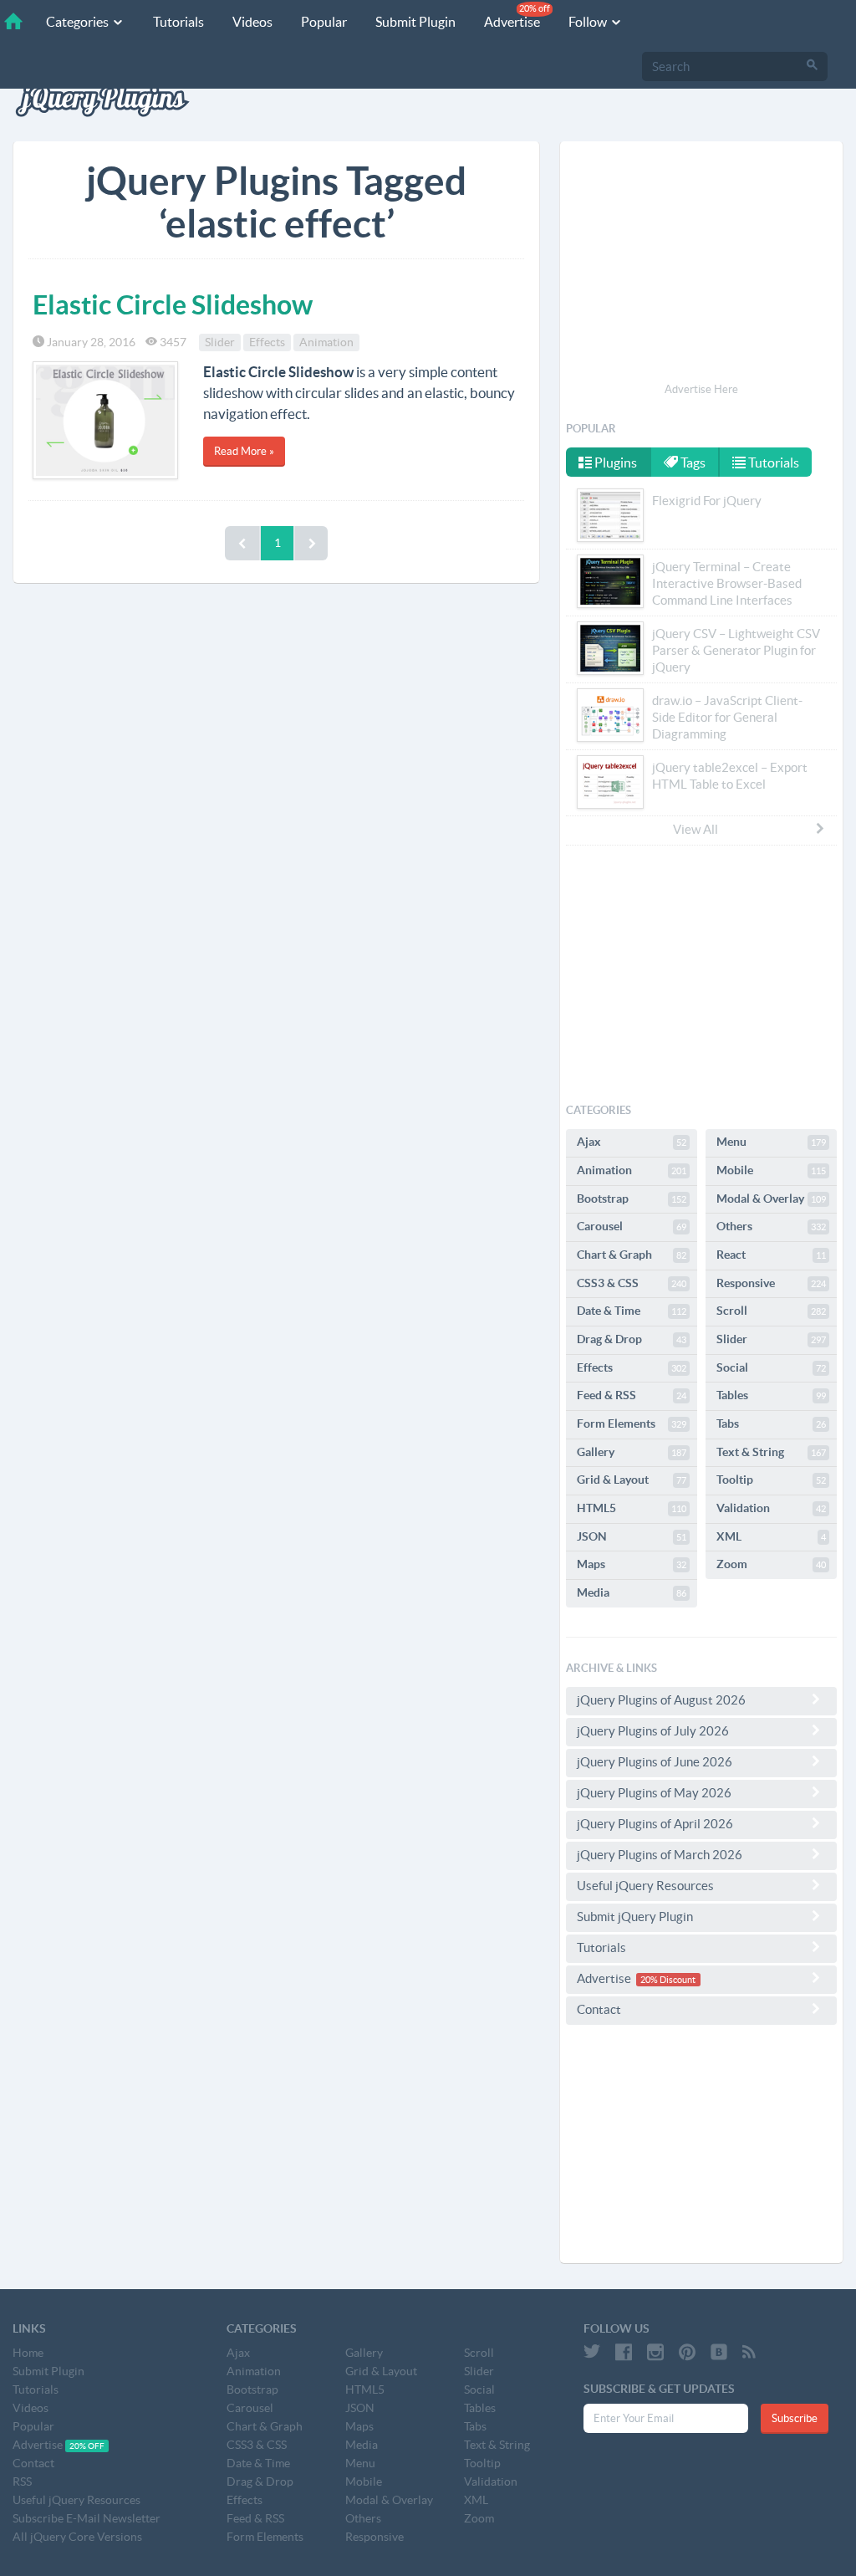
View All (695, 829)
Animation (326, 342)
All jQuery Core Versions (77, 2537)
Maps (632, 1564)
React (771, 1255)
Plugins (614, 463)
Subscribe (795, 2418)
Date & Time (632, 1311)
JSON (632, 1536)
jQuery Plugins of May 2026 (654, 1793)
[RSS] (749, 2352)
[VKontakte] (719, 2352)
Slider (220, 342)
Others (771, 1226)
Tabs (771, 1423)
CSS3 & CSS (632, 1283)
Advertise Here (701, 389)
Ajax (632, 1142)
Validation (771, 1508)
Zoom (771, 1564)
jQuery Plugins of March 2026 (660, 1855)
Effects (267, 342)
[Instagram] (655, 2352)
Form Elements (632, 1423)
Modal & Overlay (771, 1199)
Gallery (632, 1452)
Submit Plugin (415, 22)
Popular (324, 22)
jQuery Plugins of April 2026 (655, 1824)
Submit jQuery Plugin (635, 1917)
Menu (771, 1142)
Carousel (632, 1226)
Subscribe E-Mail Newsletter (87, 2518)
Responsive (771, 1283)
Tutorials (178, 22)
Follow (589, 22)
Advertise (517, 16)
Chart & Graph (632, 1255)
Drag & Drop (632, 1339)
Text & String (771, 1452)
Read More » (244, 451)
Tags (692, 463)
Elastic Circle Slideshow (173, 304)
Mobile (771, 1170)
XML (771, 1536)
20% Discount (668, 1980)
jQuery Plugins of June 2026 (655, 1762)
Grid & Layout (632, 1480)
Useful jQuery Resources (645, 1886)
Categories (79, 22)
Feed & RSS (632, 1395)
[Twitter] (592, 2352)
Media (632, 1592)
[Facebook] (624, 2352)
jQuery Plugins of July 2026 (653, 1731)
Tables (771, 1395)
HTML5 (632, 1508)
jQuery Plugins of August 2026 (661, 1700)
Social (771, 1367)
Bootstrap (632, 1199)
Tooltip (771, 1480)
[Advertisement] (701, 264)
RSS (22, 2481)
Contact (599, 2009)
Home (28, 2353)
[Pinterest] (687, 2352)
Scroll (771, 1311)
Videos (252, 22)
